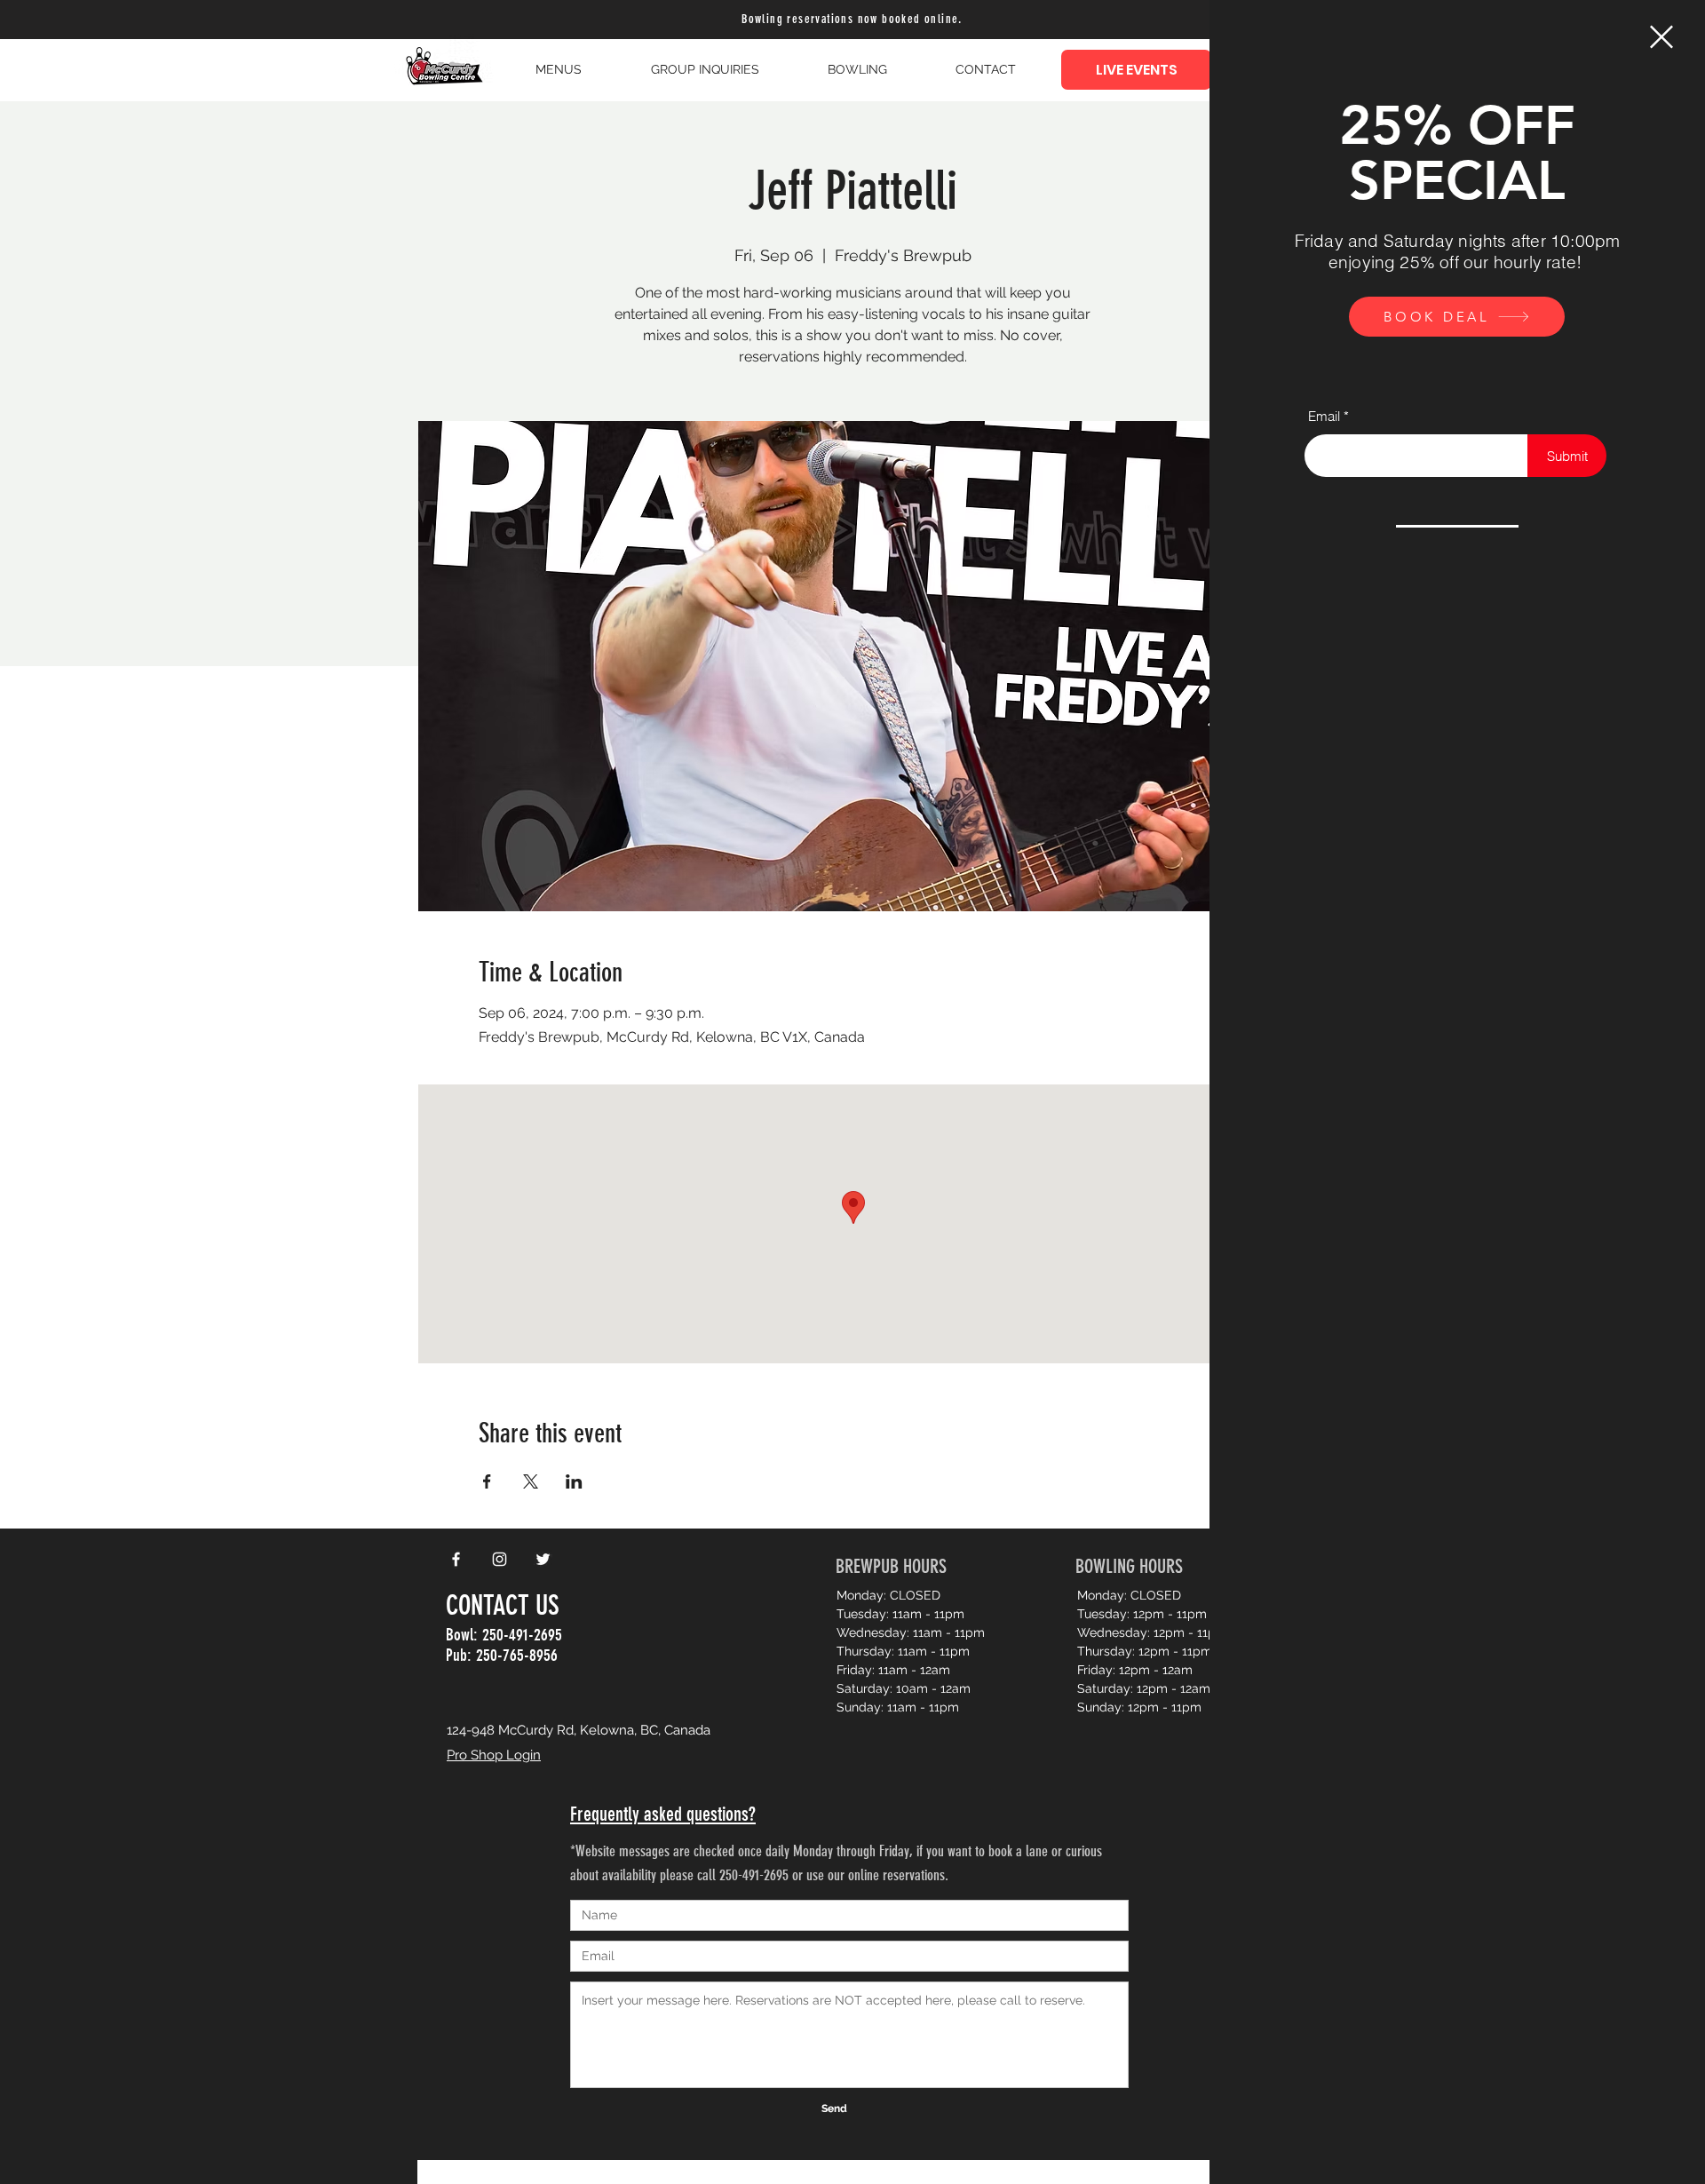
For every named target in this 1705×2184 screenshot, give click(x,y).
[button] (1661, 37)
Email (1324, 416)
